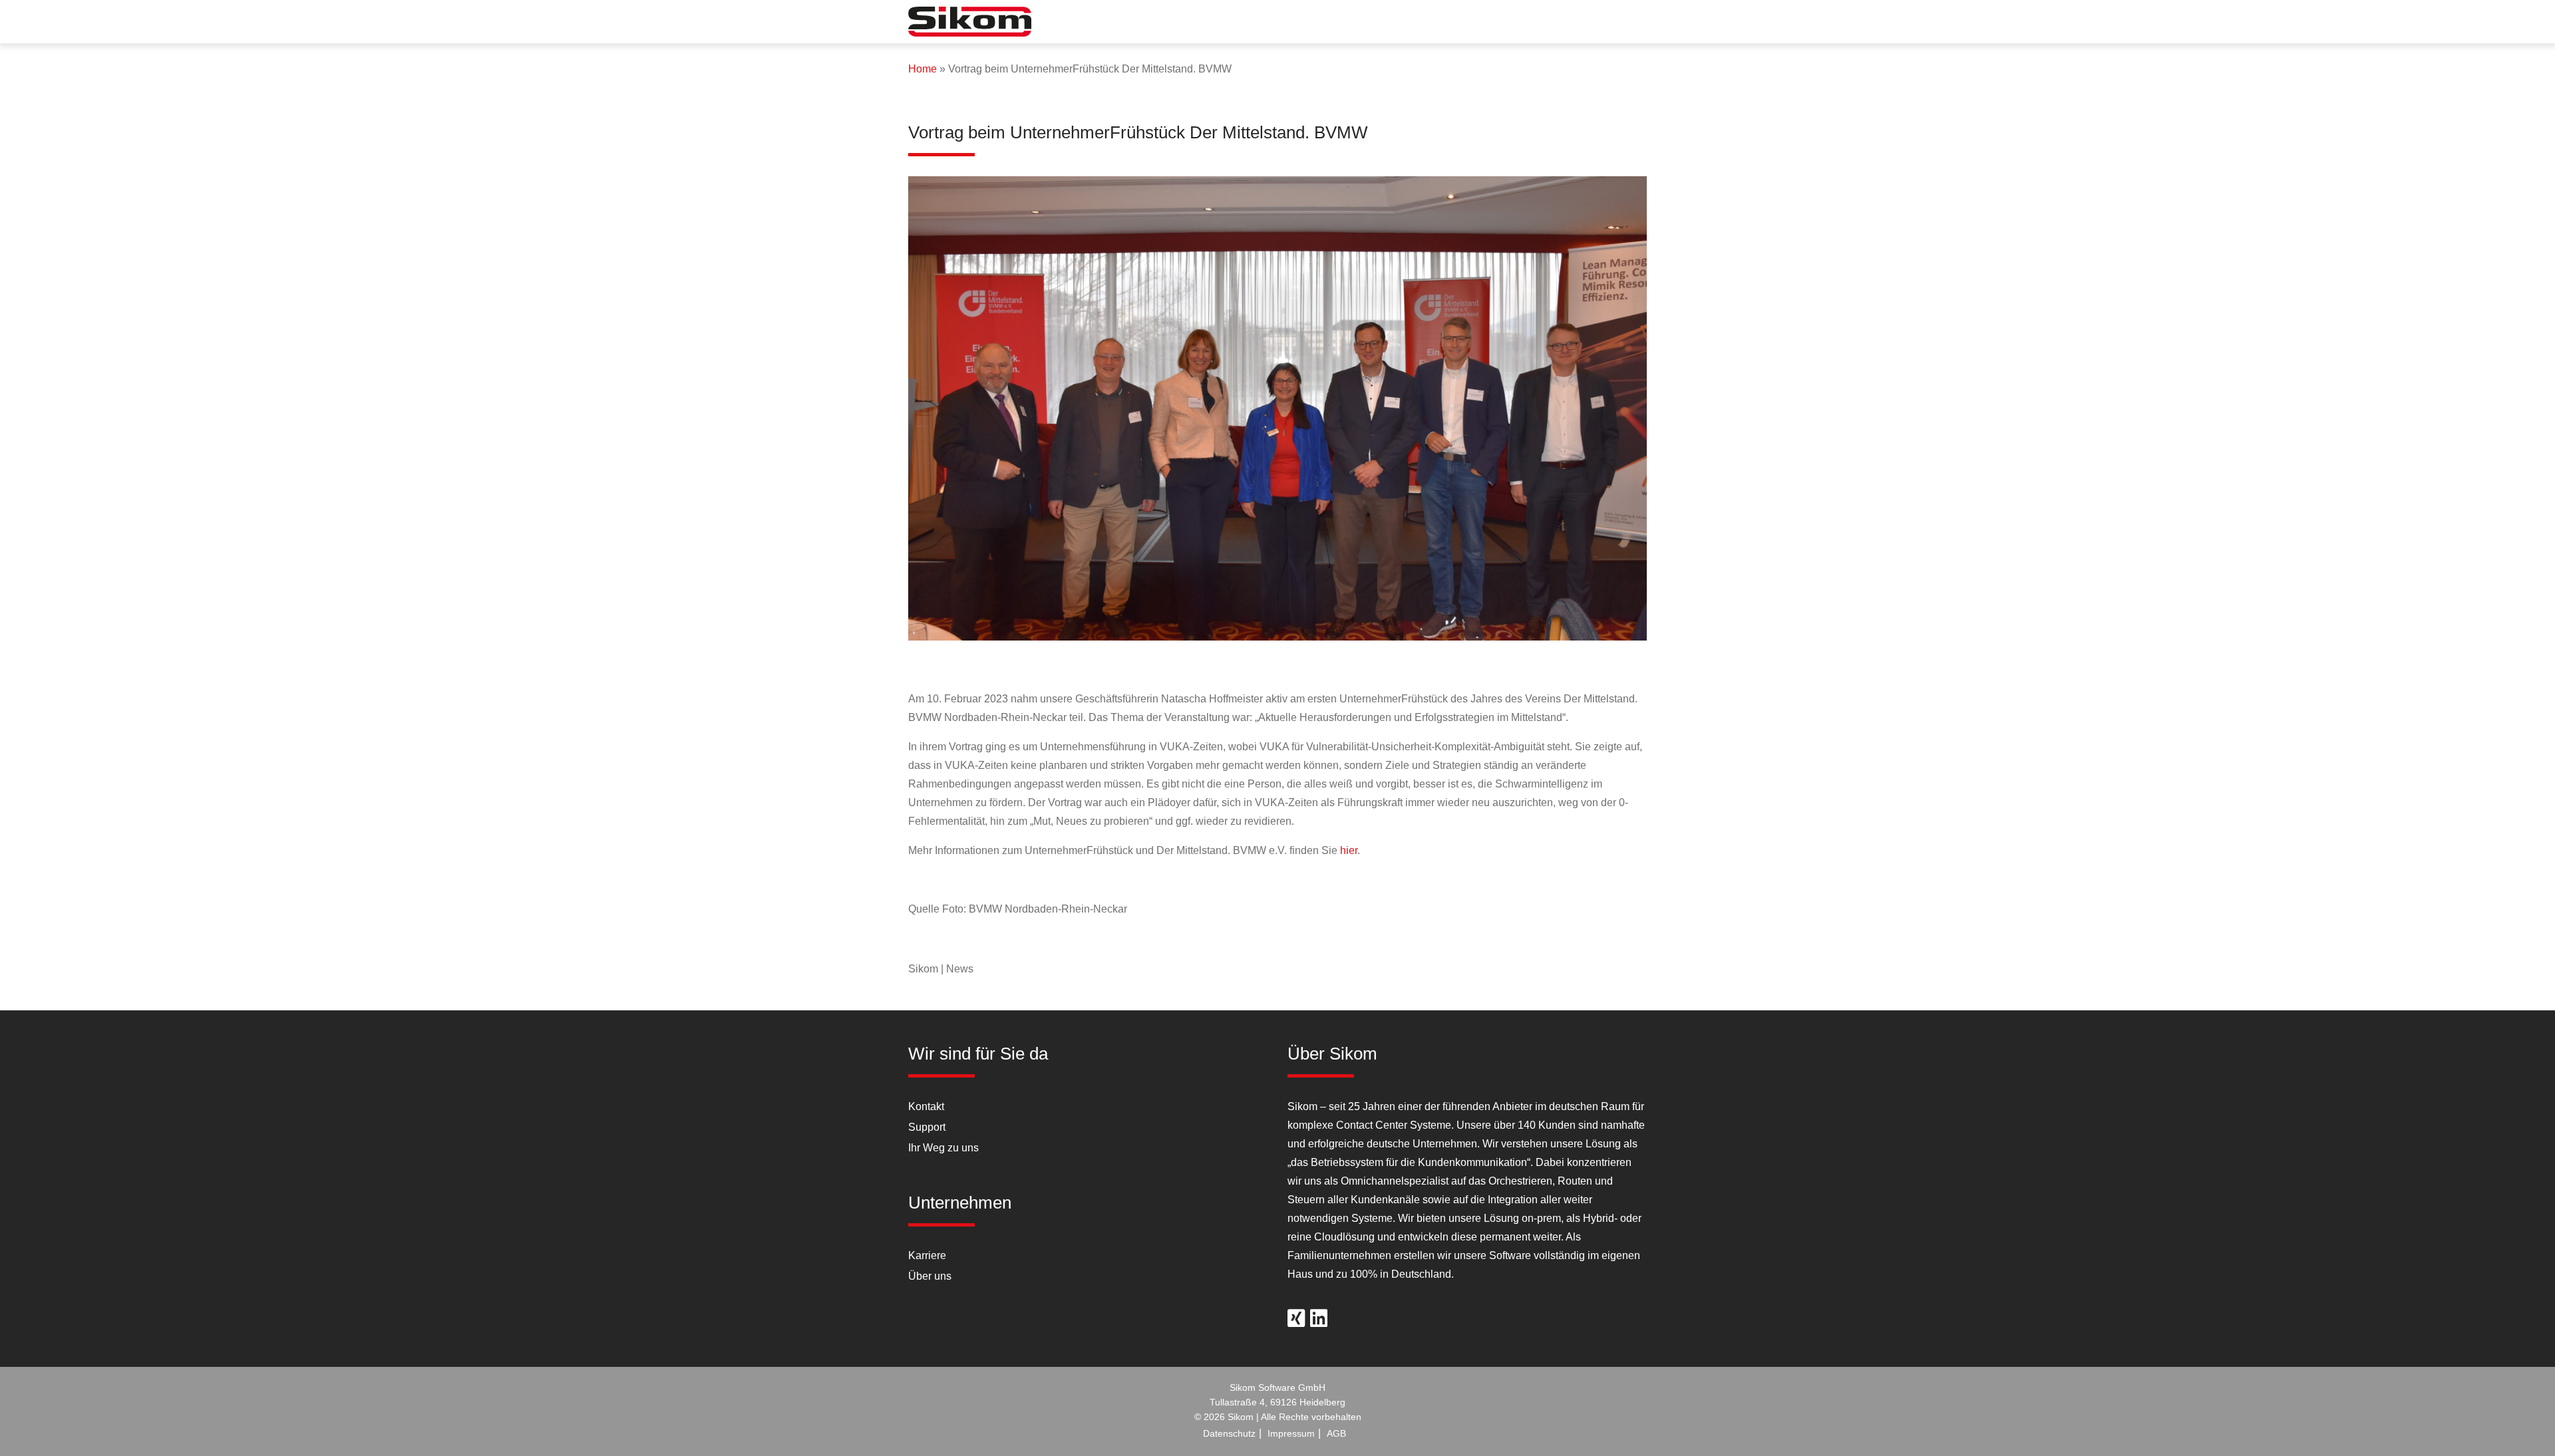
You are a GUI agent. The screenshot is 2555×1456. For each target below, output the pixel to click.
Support (927, 1127)
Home (923, 69)
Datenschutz (1229, 1433)
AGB (1336, 1433)
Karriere (927, 1255)
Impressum (1291, 1433)
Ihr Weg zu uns (943, 1148)
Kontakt (926, 1106)
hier (1349, 850)
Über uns (930, 1276)
